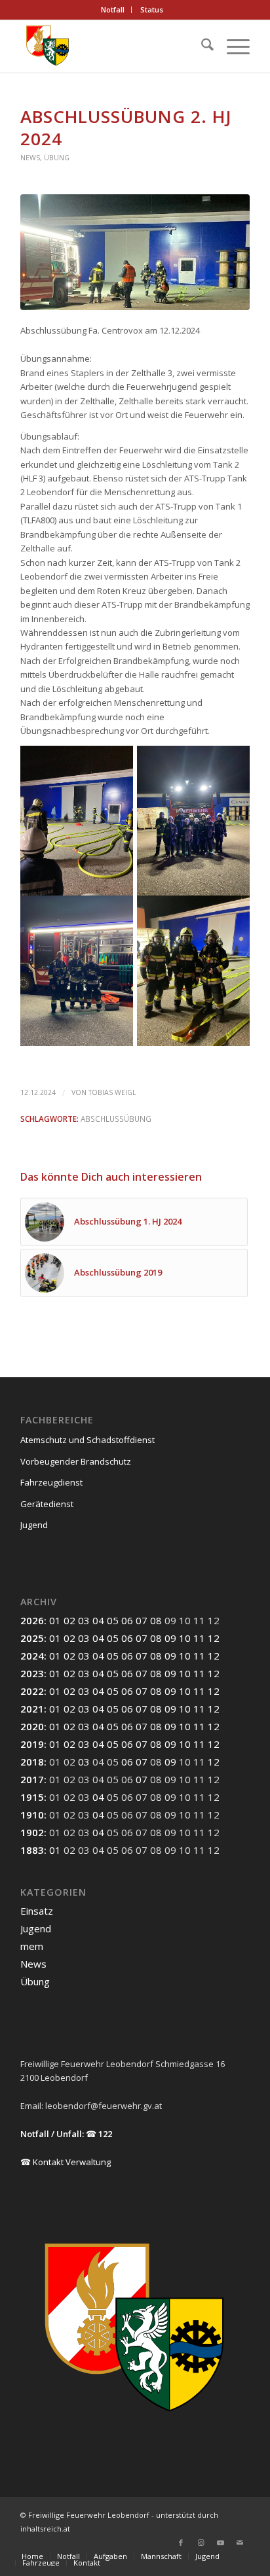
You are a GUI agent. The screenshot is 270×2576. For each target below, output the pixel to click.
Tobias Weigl (112, 1092)
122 (105, 2134)
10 (185, 1638)
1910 (32, 1815)
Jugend (34, 1525)
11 (199, 1638)
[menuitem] (113, 10)
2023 (32, 1673)
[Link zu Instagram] (201, 2543)
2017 (32, 1779)
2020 (32, 1726)
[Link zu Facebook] (181, 2543)
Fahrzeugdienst (51, 1482)
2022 (32, 1691)
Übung (57, 158)
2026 (32, 1620)
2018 (32, 1762)
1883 (32, 1850)
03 (84, 1620)
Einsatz (37, 1911)
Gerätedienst (47, 1504)
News (30, 158)
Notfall (113, 9)
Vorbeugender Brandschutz (76, 1461)
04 (98, 1620)
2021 (32, 1709)
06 (127, 1620)
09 (170, 1638)
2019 (32, 1744)
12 (214, 1638)
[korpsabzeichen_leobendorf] (112, 46)
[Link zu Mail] (240, 2543)
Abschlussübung (116, 1119)
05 (113, 1620)
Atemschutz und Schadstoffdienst (87, 1440)
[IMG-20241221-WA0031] (135, 252)
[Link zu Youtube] (220, 2543)
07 (142, 1620)
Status (152, 9)
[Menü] (232, 46)
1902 (32, 1832)
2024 (32, 1656)
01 (55, 1620)
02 (69, 1620)
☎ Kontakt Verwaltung (66, 2162)
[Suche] (201, 46)
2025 (32, 1638)
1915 (32, 1797)
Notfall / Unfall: (52, 2134)
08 (156, 1620)
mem (32, 1946)
